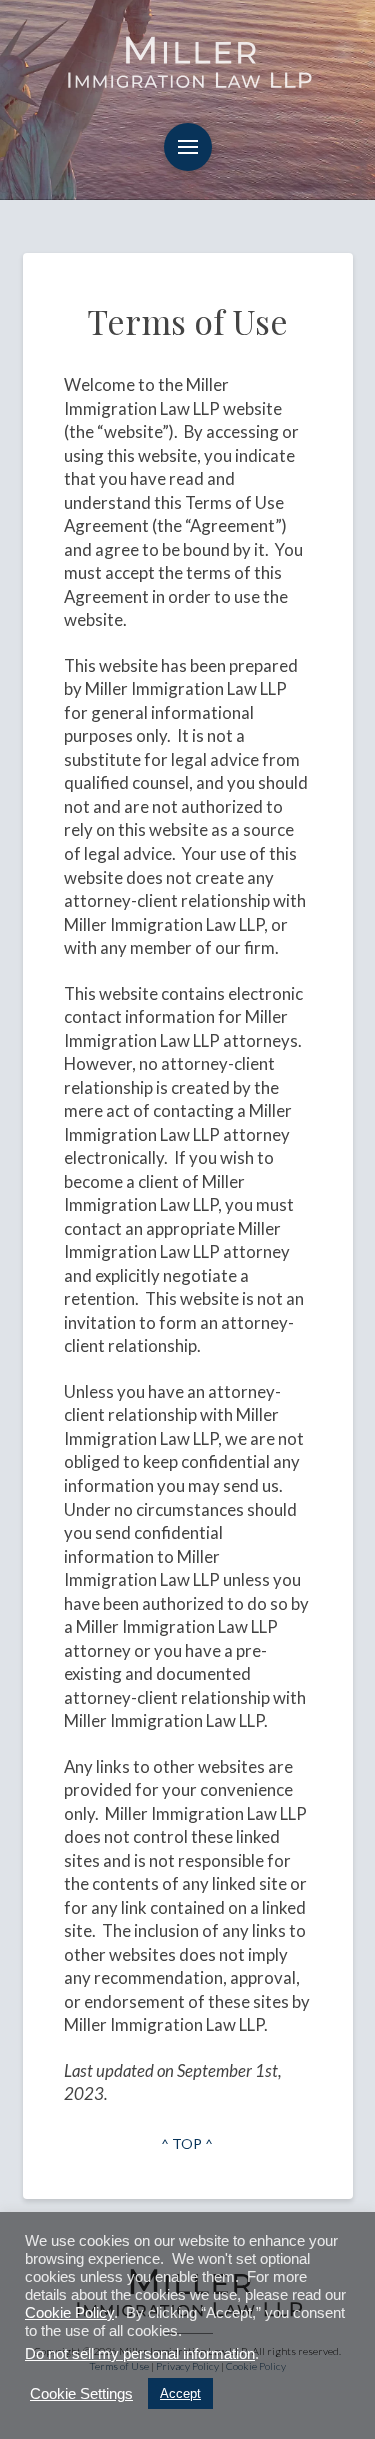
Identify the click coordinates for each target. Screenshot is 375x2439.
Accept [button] (180, 2393)
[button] (188, 147)
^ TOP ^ (187, 2143)
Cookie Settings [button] (81, 2394)
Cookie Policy (69, 2313)
